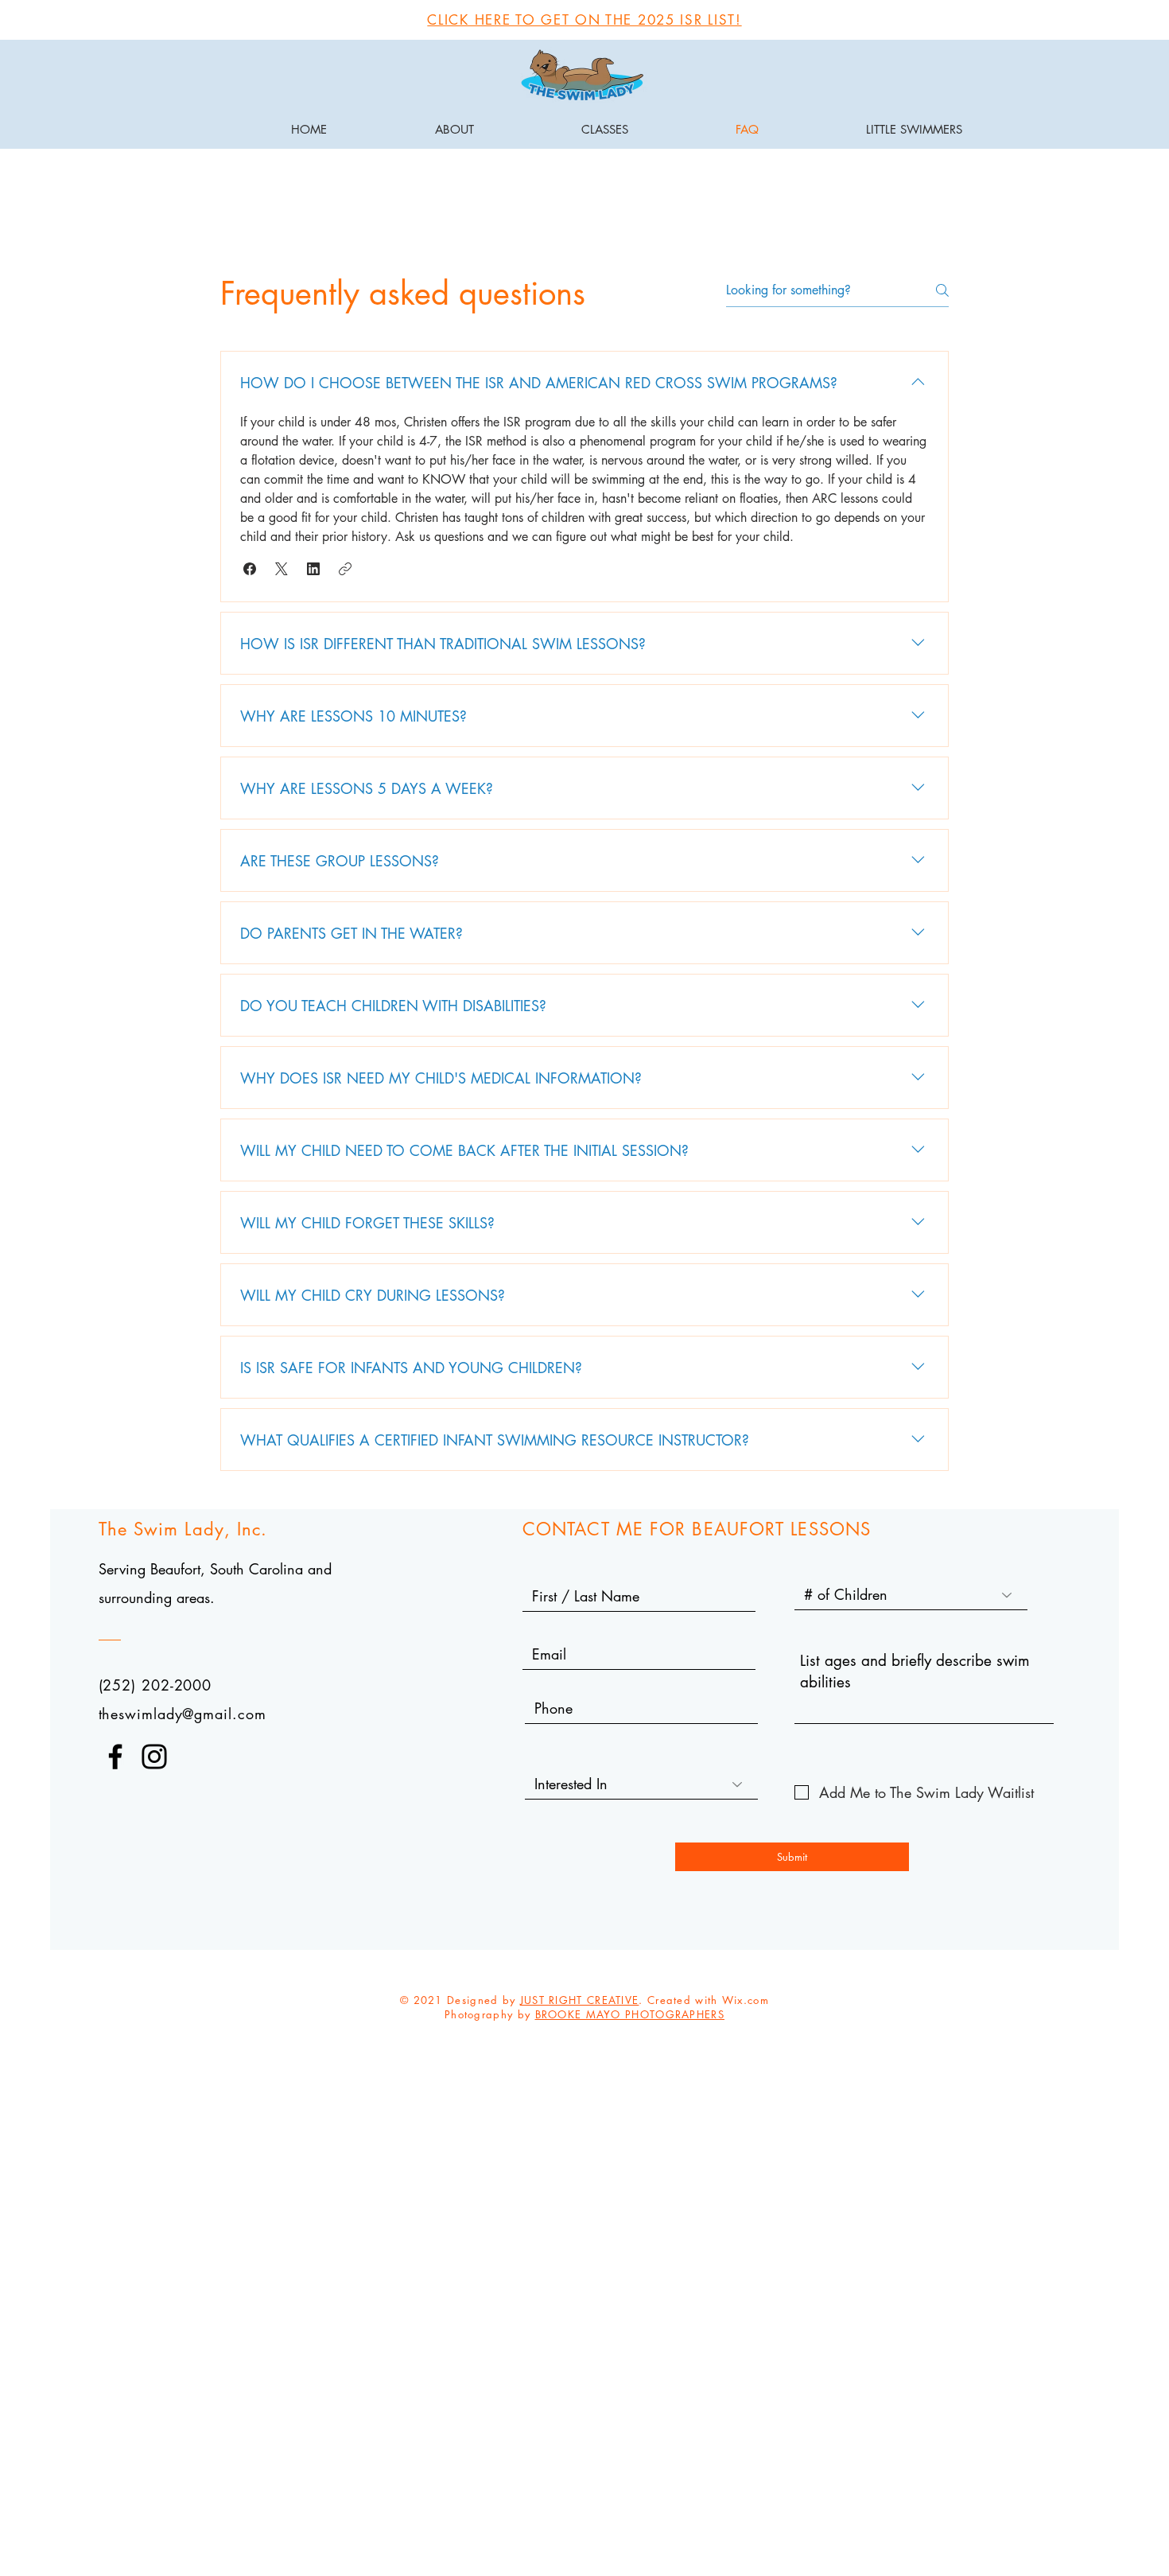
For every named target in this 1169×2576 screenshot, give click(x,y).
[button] (250, 569)
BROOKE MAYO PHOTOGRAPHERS (630, 2014)
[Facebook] (115, 1757)
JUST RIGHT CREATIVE (580, 2000)
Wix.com (746, 2000)
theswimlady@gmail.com (183, 1714)
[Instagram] (154, 1757)
